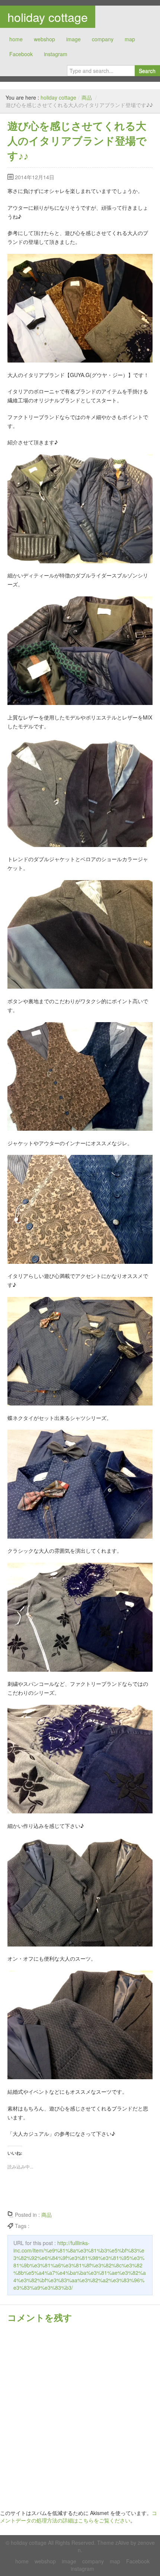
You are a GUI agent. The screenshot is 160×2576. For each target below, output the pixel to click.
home (16, 39)
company (103, 39)
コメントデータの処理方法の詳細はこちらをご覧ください (79, 2517)
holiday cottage (48, 17)
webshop (44, 39)
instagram (56, 54)
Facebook (21, 54)
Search (147, 71)
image (73, 39)
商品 (87, 97)
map (130, 39)
